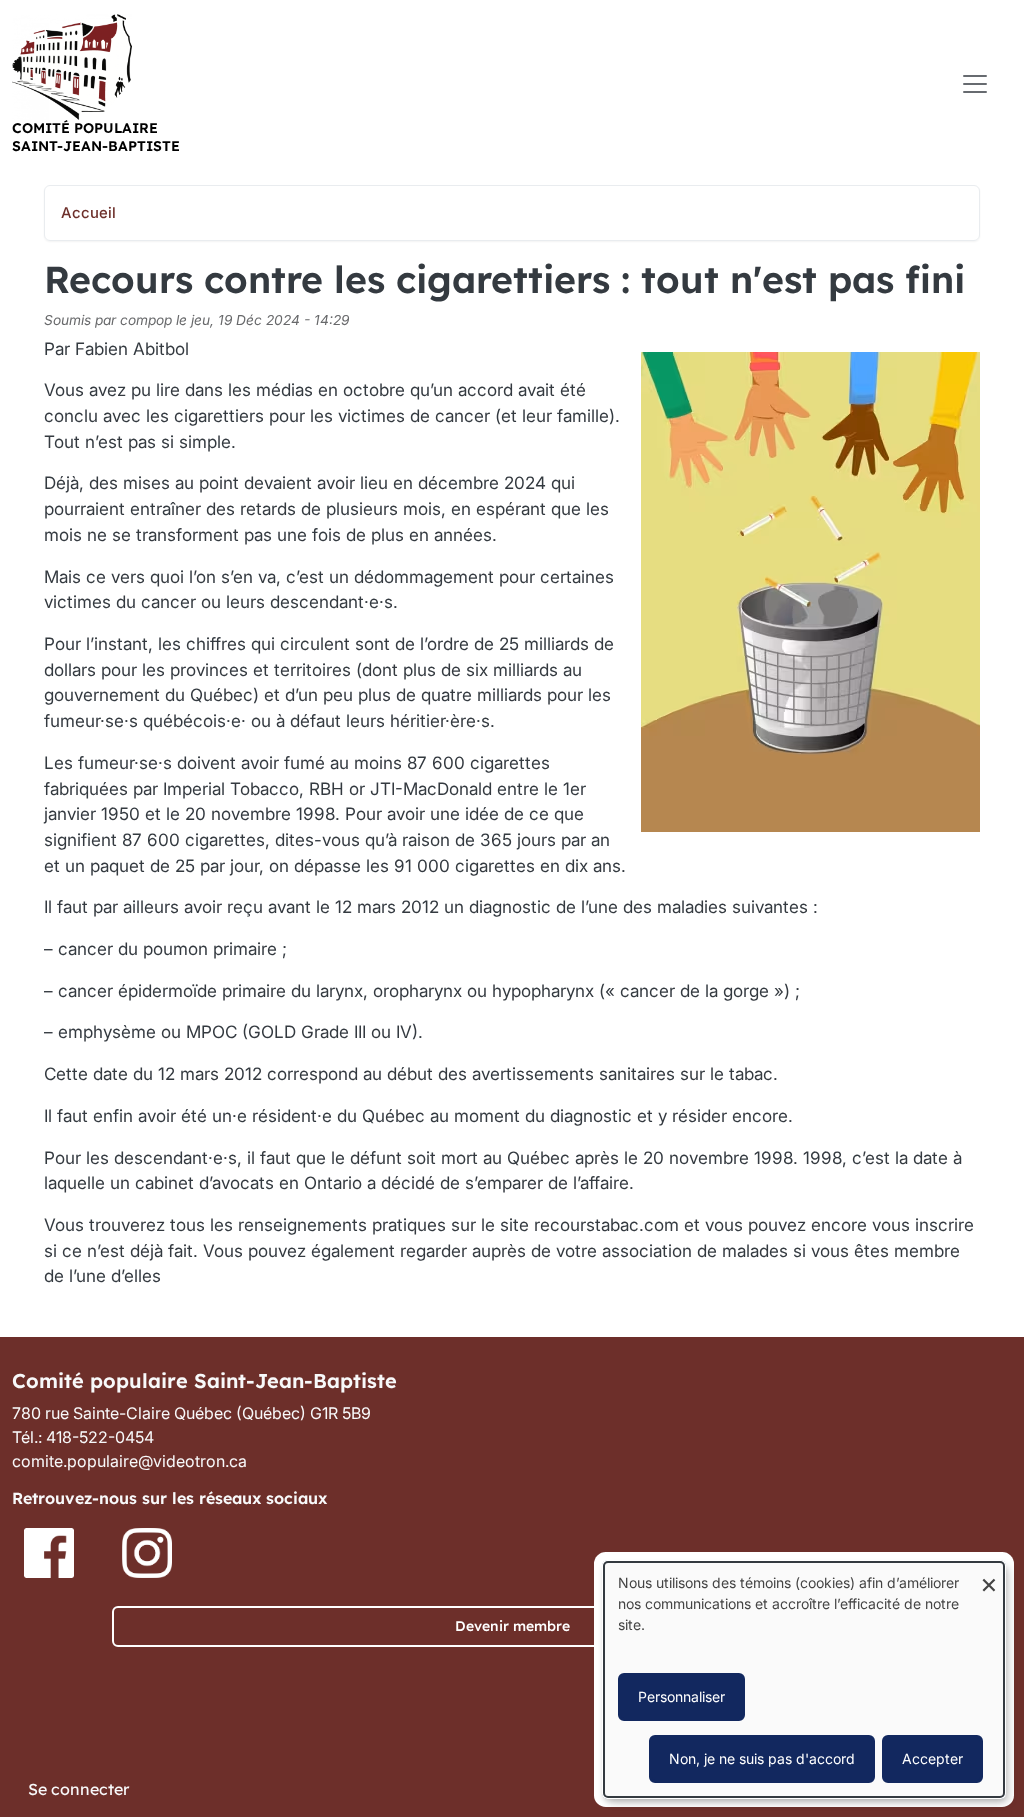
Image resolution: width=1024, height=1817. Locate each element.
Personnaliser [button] (681, 1696)
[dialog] (804, 1679)
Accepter (932, 1758)
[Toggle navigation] (975, 84)
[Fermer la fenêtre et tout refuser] (989, 1574)
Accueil (88, 213)
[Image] (51, 1552)
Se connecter (78, 1789)
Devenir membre (512, 1626)
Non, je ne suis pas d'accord (762, 1758)
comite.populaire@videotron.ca (129, 1461)
